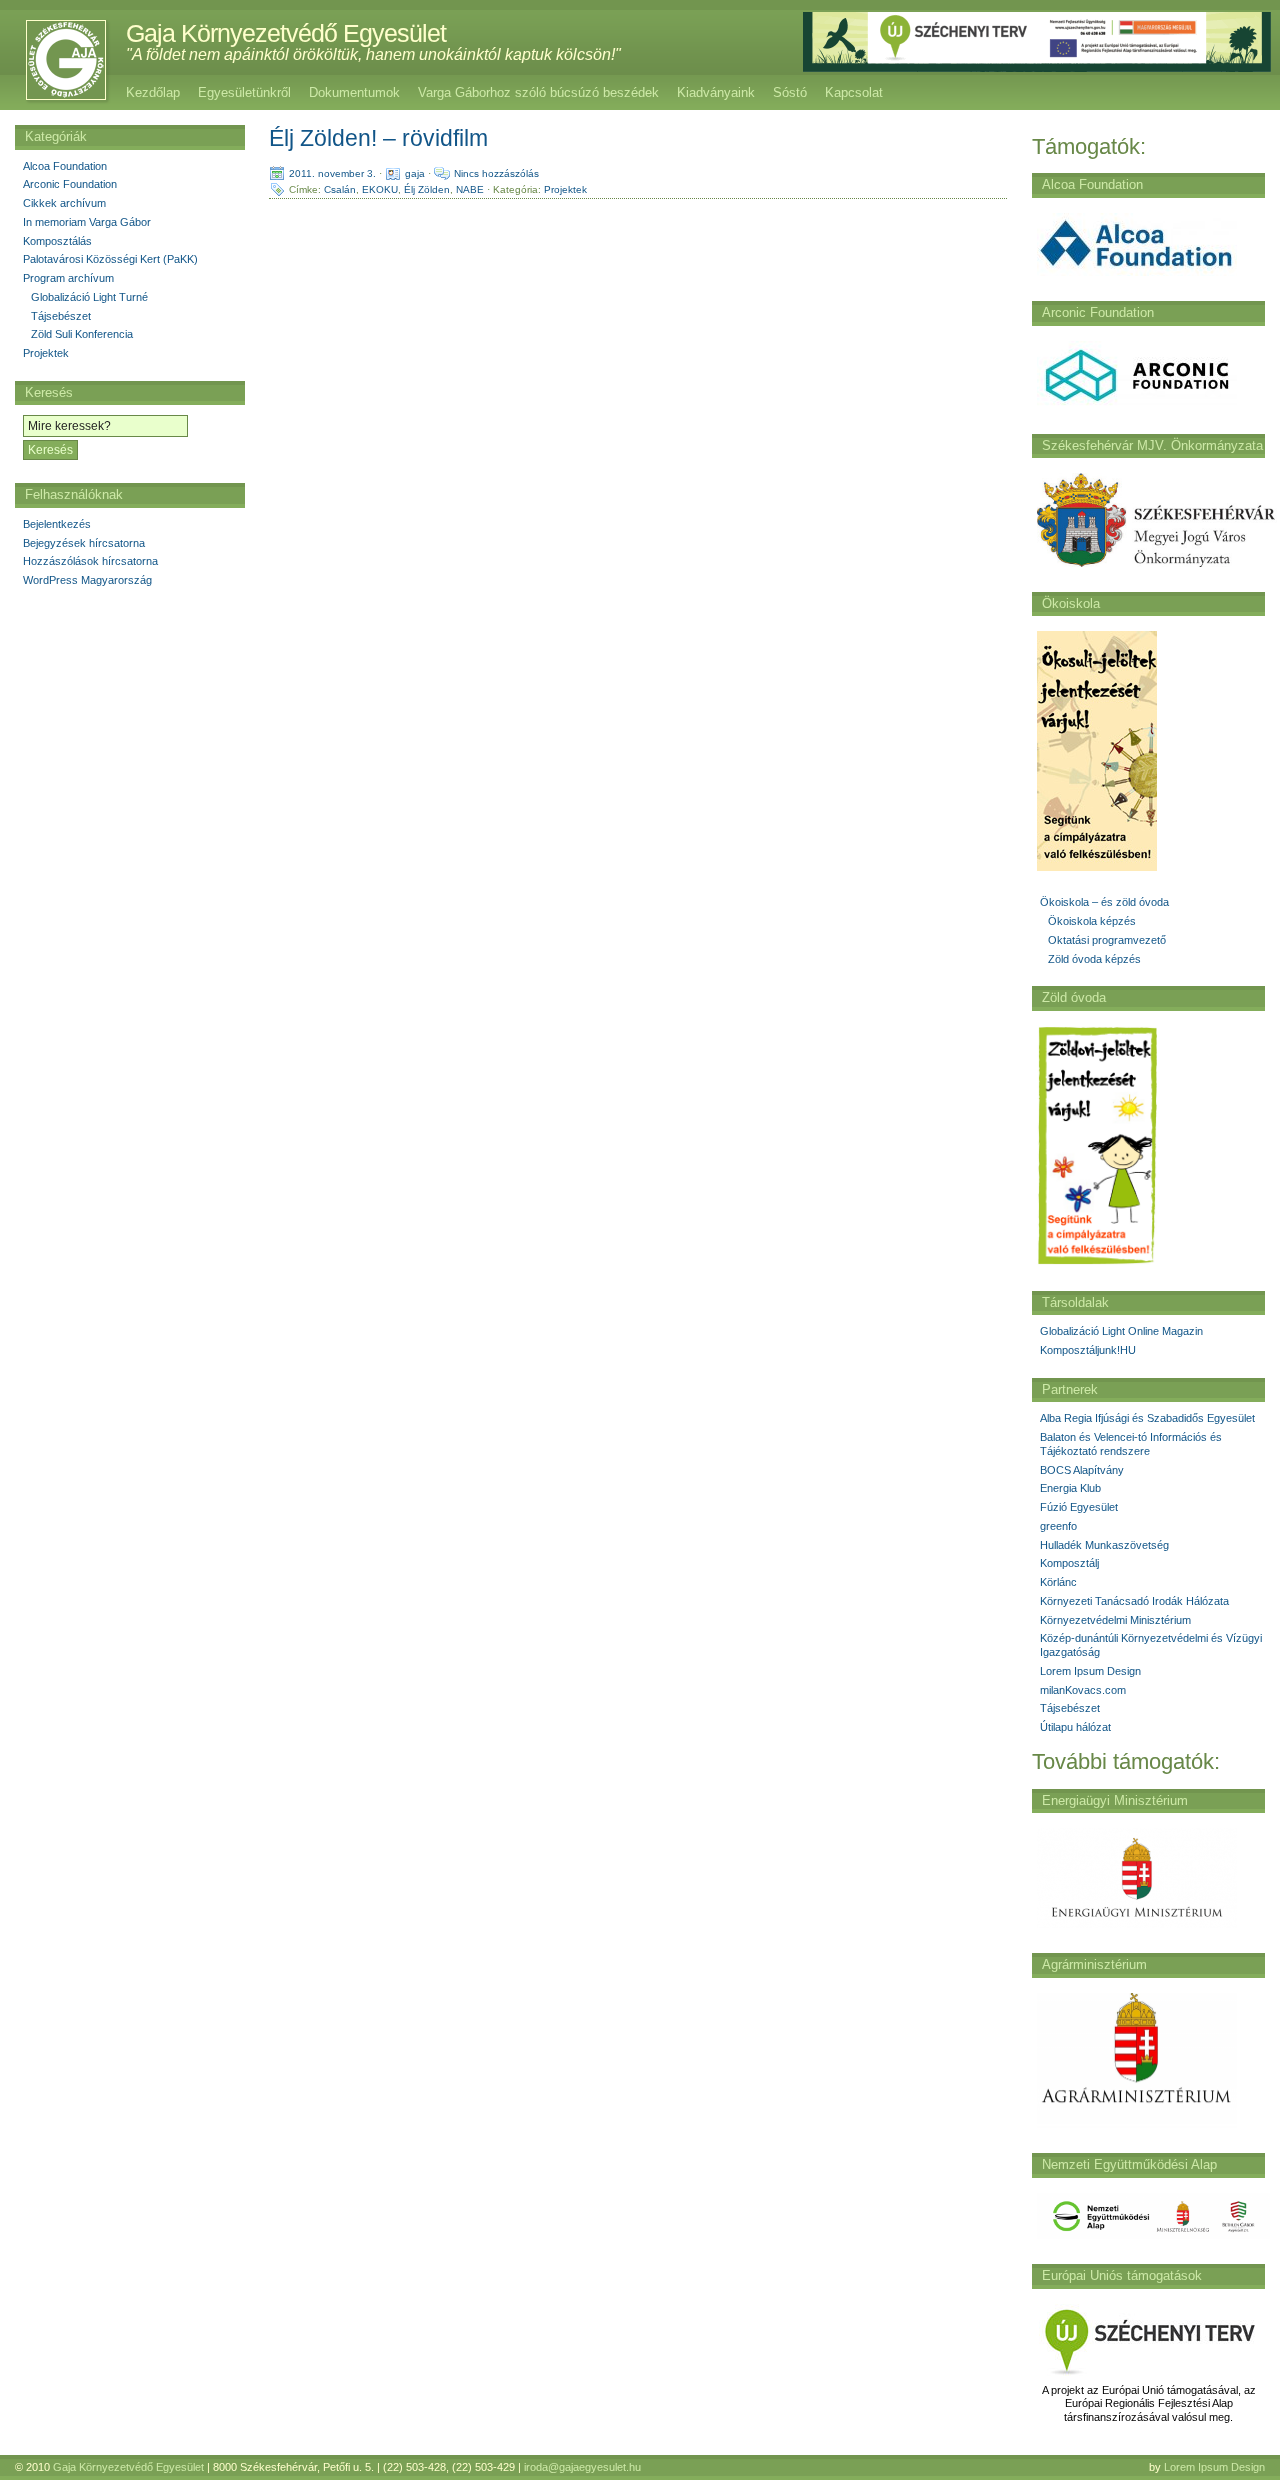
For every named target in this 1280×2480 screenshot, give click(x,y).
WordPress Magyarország (87, 580)
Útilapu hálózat (1075, 1727)
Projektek (565, 189)
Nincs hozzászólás (496, 173)
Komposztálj (1069, 1563)
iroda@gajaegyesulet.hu (582, 2467)
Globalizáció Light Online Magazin (1121, 1331)
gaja (415, 173)
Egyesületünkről (244, 92)
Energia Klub (1070, 1488)
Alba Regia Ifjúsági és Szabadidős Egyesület (1147, 1418)
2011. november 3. (332, 173)
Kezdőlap (153, 92)
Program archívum (68, 278)
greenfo (1058, 1526)
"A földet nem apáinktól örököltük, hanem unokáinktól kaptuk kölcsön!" (373, 54)
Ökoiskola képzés (1092, 921)
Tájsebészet (1070, 1708)
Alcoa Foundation (65, 166)
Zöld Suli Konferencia (82, 334)
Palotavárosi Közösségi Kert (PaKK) (110, 259)
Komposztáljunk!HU (1088, 1350)
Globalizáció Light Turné (89, 297)
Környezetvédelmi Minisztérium (1115, 1620)
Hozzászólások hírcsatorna (90, 561)
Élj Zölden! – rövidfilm (378, 138)
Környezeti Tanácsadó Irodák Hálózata (1134, 1601)
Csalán (340, 189)
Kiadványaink (716, 92)
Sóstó (790, 92)
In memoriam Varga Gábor (87, 222)
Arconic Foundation (70, 184)
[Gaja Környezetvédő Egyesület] (55, 60)
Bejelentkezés (57, 524)
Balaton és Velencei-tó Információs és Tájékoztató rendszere (1131, 1444)
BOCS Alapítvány (1082, 1470)
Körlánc (1058, 1582)
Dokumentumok (354, 92)
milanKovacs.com (1083, 1690)
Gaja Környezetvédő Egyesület (286, 33)
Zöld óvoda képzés (1094, 959)
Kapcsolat (854, 92)
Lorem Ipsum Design (1090, 1671)
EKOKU (380, 189)
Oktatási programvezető (1107, 940)
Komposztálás (57, 241)
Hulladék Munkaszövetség (1104, 1545)
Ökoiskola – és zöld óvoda (1104, 902)
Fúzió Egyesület (1079, 1507)
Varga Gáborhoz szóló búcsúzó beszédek (538, 92)
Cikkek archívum (64, 203)
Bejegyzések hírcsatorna (84, 543)
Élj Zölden (427, 189)
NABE (470, 189)
